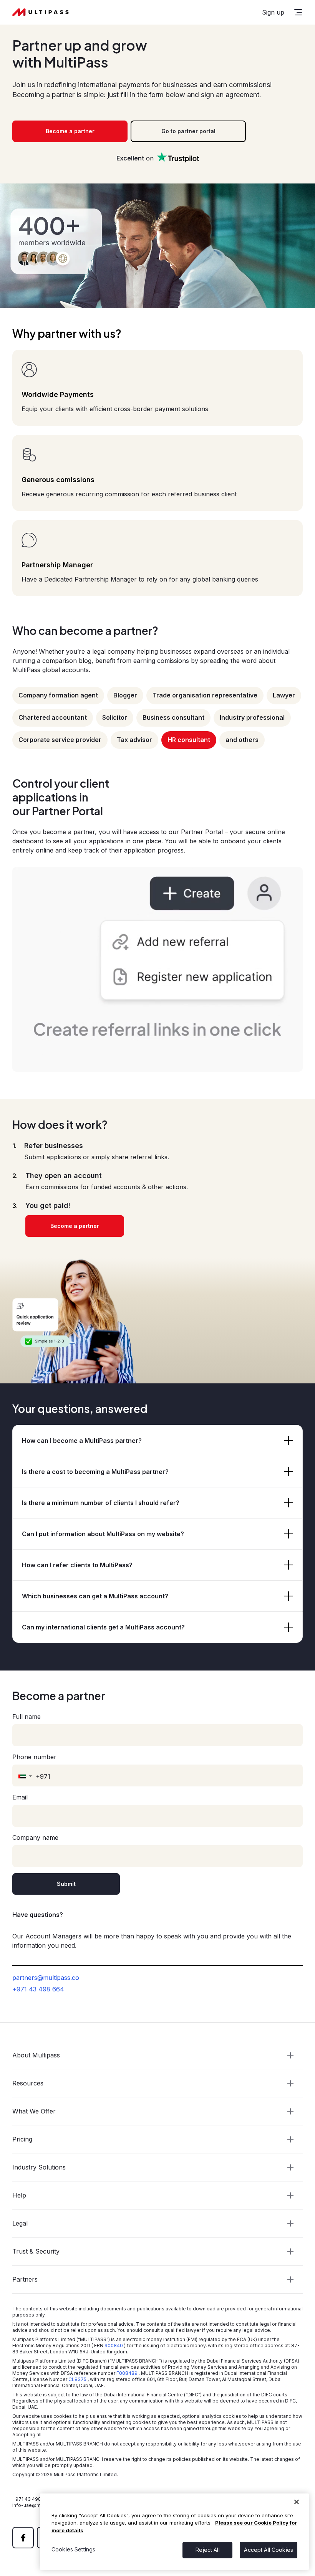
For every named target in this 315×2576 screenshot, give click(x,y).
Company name (35, 1837)
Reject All (207, 2550)
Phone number (34, 1757)
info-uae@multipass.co (39, 2505)
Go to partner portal (188, 131)
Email (20, 1797)
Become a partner (70, 131)
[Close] (297, 2502)
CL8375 (77, 2379)
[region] (174, 2532)
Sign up (273, 12)
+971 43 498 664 (38, 1989)
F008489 (127, 2373)
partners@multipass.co (46, 1978)
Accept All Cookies (269, 2550)
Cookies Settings (73, 2549)
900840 (114, 2345)
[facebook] (23, 2538)
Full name (27, 1717)
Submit (66, 1884)
